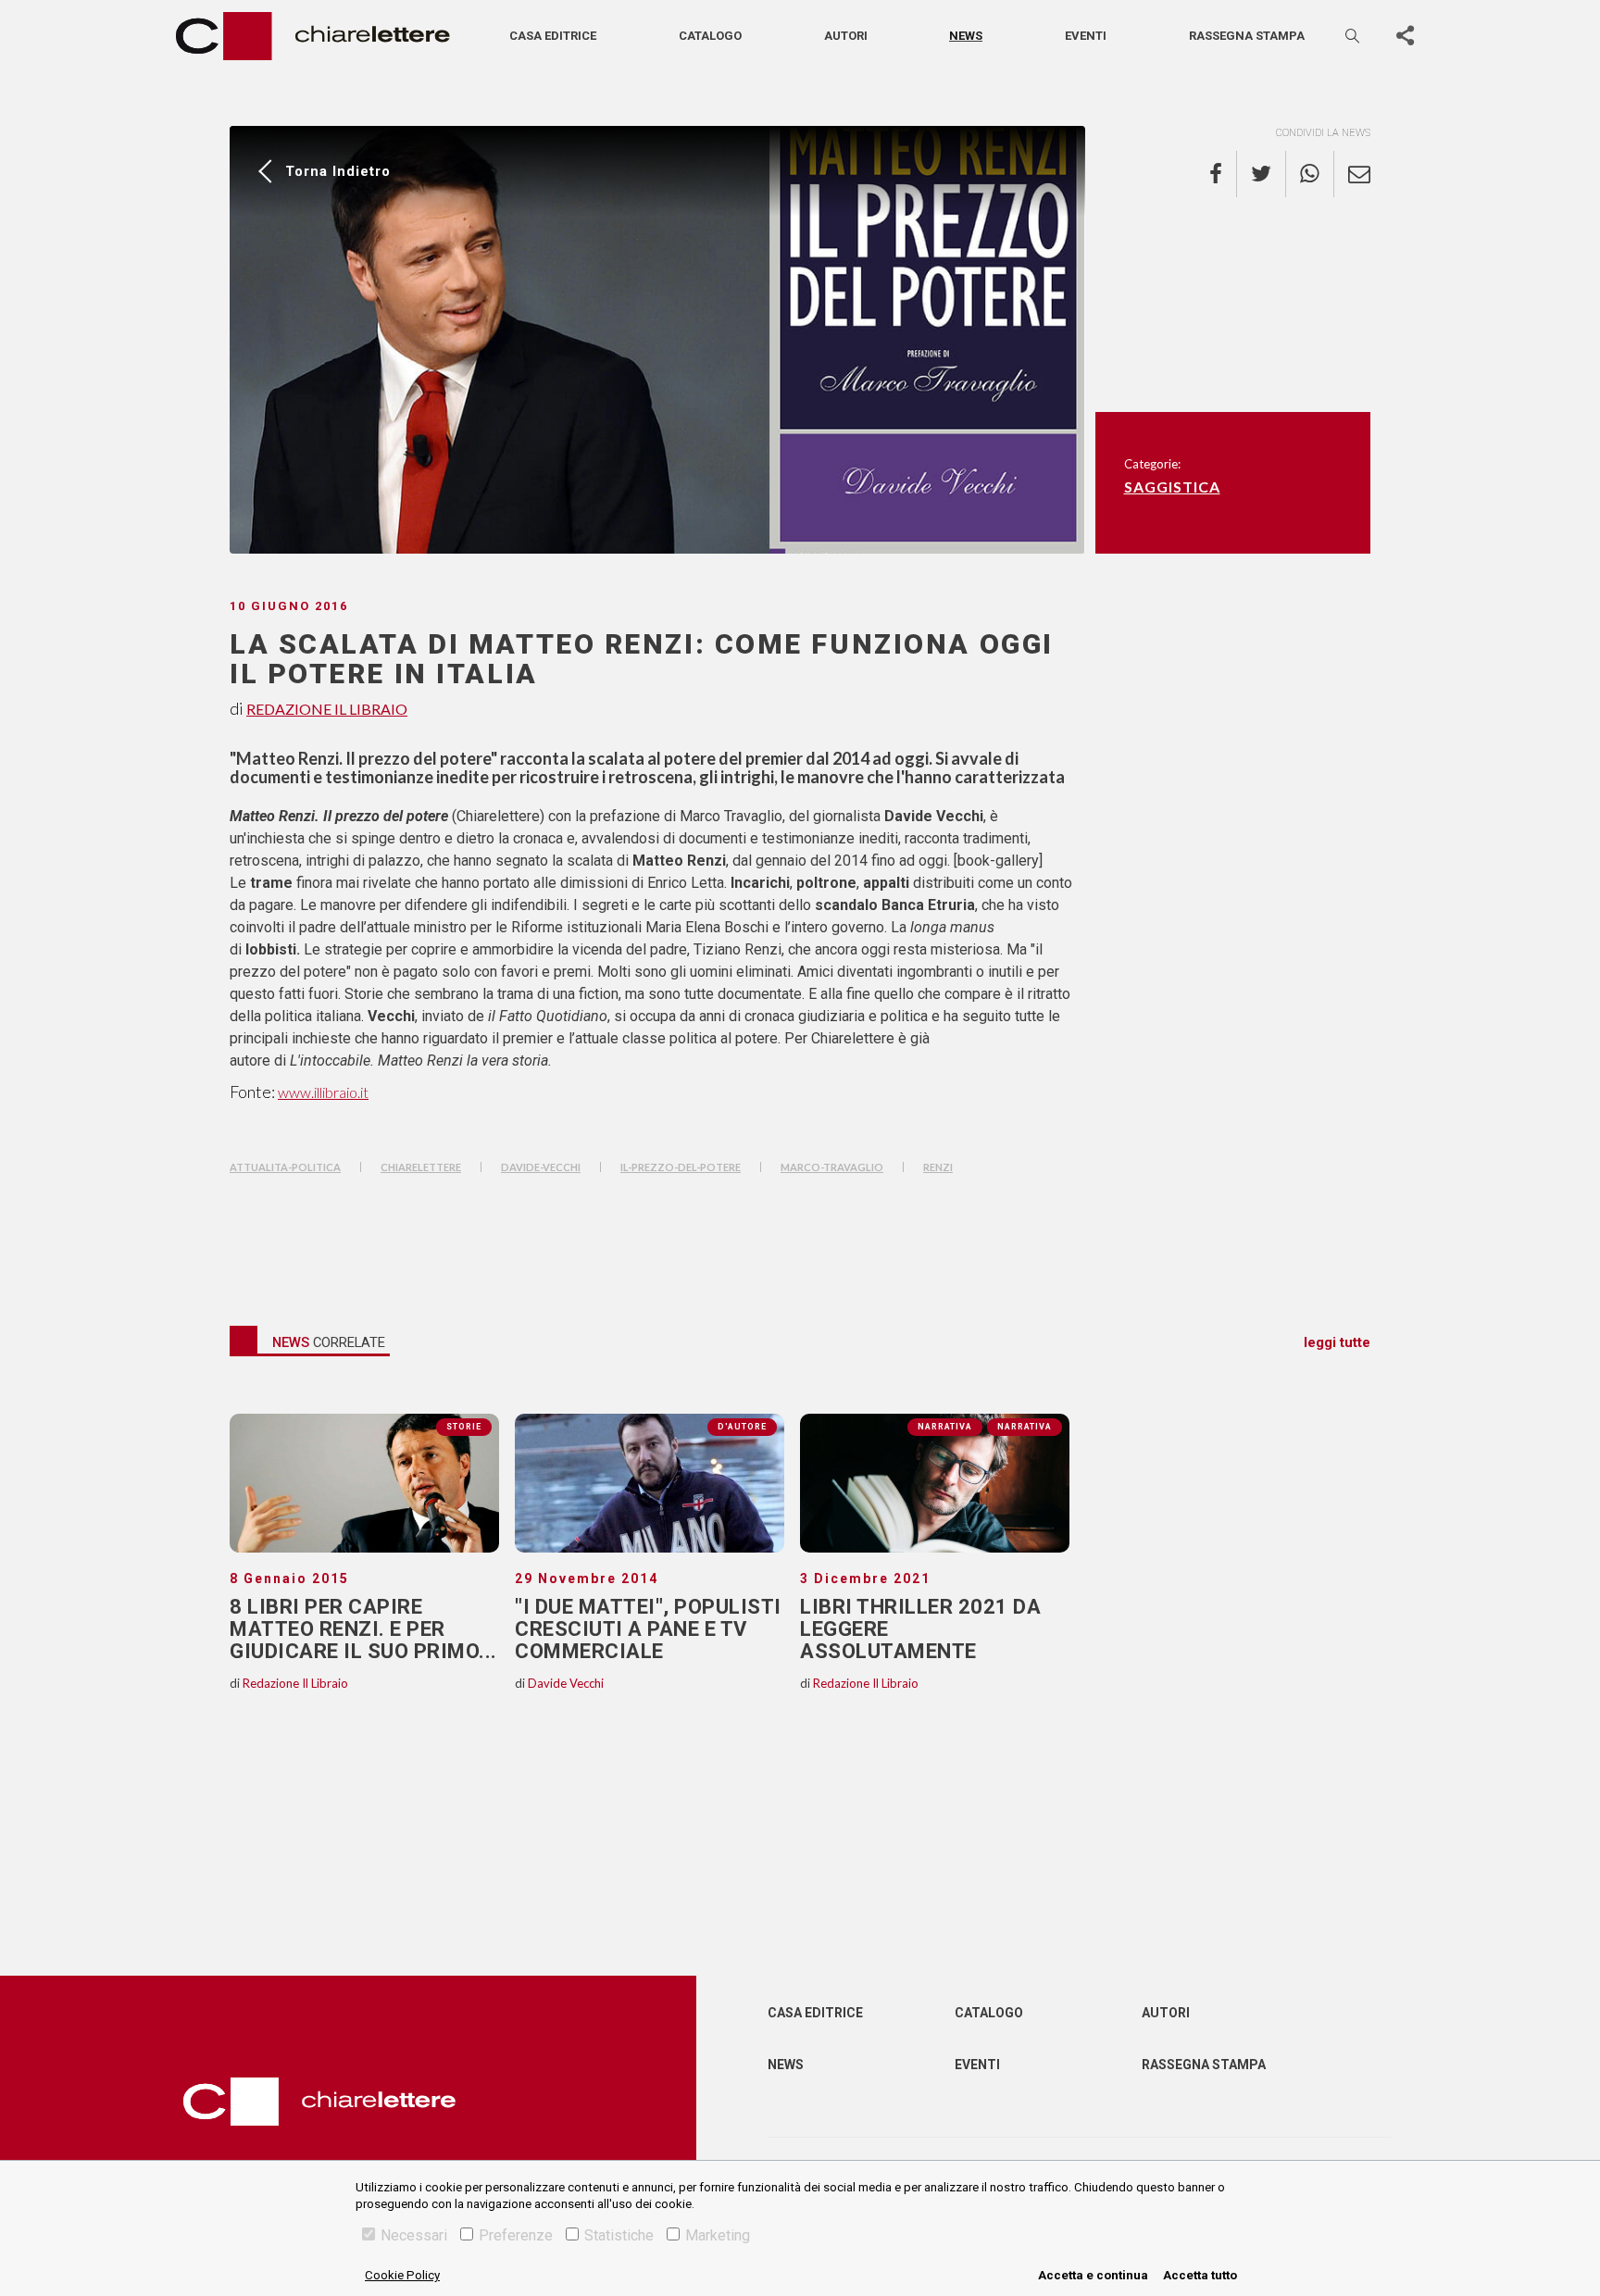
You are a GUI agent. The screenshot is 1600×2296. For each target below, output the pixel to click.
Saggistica (1172, 487)
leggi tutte (1337, 1342)
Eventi (1086, 36)
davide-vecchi (541, 1167)
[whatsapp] (1310, 174)
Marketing (718, 2235)
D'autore (742, 1427)
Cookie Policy (402, 2275)
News (966, 36)
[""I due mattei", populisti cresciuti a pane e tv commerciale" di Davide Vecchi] (650, 1483)
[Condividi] (1405, 36)
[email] (1352, 174)
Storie (464, 1427)
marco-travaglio (832, 1167)
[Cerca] (1354, 36)
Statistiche (619, 2235)
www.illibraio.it (323, 1092)
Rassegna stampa (1247, 36)
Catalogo (710, 36)
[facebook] (1223, 174)
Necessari (414, 2235)
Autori (846, 36)
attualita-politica (285, 1167)
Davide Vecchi (566, 1683)
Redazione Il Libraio (327, 709)
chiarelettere (421, 1167)
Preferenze (516, 2235)
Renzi (938, 1167)
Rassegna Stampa (1204, 2065)
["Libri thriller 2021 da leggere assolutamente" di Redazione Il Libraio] (935, 1483)
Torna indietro (338, 171)
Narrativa (1025, 1427)
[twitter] (1262, 174)
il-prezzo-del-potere (681, 1167)
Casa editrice (553, 36)
